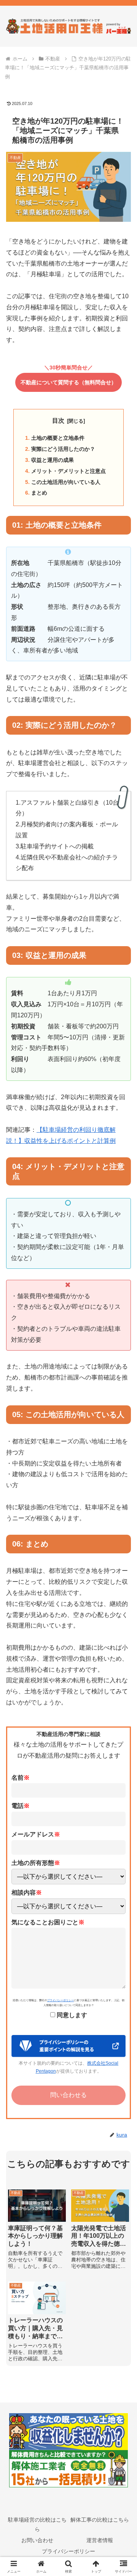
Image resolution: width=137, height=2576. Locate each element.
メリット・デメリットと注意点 (68, 471)
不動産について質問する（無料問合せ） (68, 382)
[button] (122, 1558)
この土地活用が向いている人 (66, 482)
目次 (58, 421)
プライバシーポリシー (61, 2000)
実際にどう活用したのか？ (63, 449)
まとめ (39, 493)
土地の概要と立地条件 (58, 438)
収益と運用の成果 (53, 460)
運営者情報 (100, 2540)
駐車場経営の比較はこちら (37, 2524)
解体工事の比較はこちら (100, 2520)
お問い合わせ (37, 2540)
